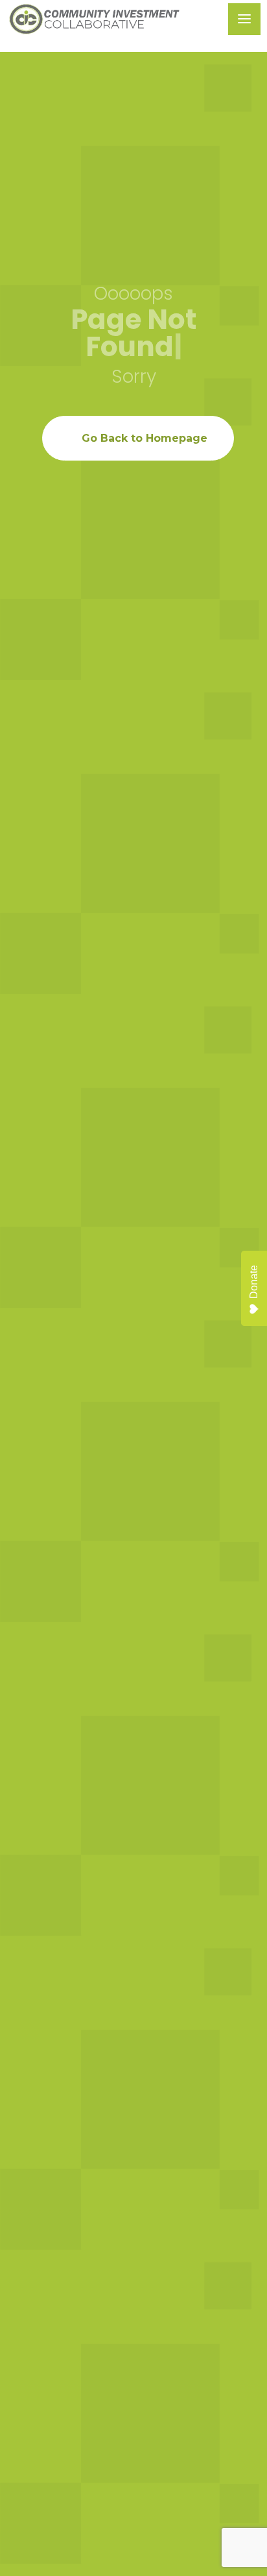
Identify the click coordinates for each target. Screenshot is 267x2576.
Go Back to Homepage (145, 438)
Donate (254, 1282)
